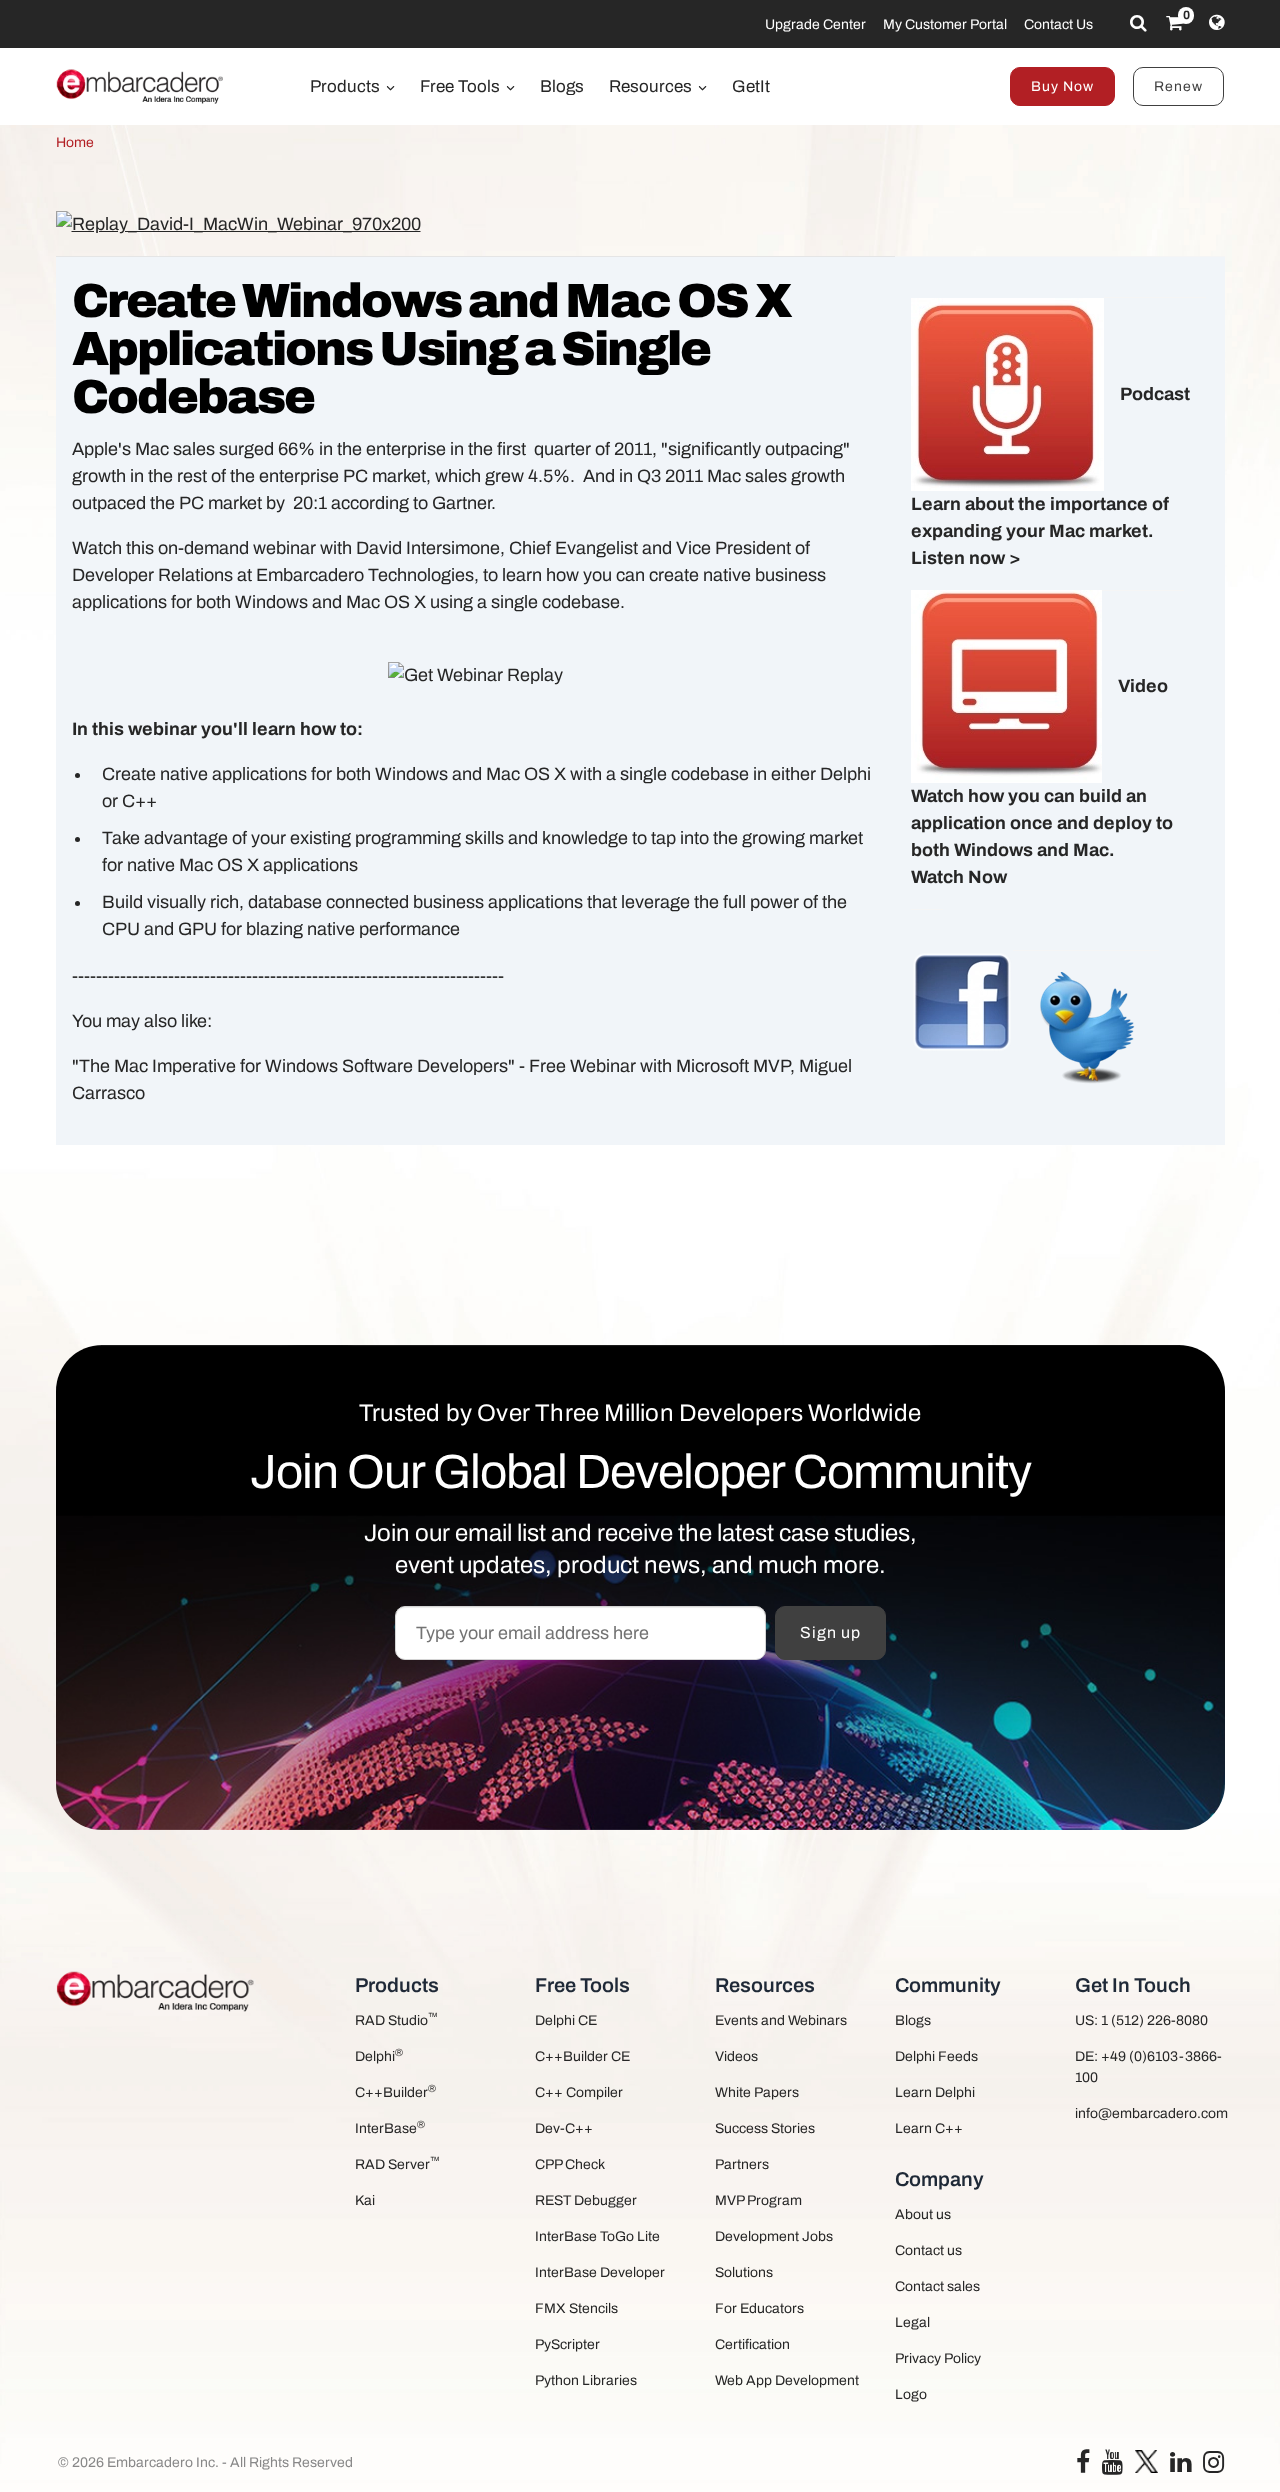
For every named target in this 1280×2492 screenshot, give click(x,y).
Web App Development (787, 2380)
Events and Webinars (781, 2020)
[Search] (1138, 23)
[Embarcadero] (141, 86)
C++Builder (395, 2091)
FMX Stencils (576, 2308)
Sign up (830, 1632)
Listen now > (966, 558)
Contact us (928, 2250)
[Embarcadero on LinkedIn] (1180, 2466)
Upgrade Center (815, 24)
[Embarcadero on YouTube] (1112, 2466)
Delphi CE (566, 2020)
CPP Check (570, 2164)
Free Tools (462, 86)
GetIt (751, 86)
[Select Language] (1216, 23)
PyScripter (567, 2344)
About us (923, 2214)
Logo (911, 2394)
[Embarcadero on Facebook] (1083, 2466)
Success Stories (765, 2128)
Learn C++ (929, 2128)
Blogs (562, 86)
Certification (752, 2344)
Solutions (744, 2272)
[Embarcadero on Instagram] (1213, 2466)
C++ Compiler (579, 2092)
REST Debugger (586, 2200)
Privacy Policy (938, 2358)
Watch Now (959, 877)
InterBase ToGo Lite (597, 2236)
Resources (652, 86)
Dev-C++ (564, 2128)
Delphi (379, 2055)
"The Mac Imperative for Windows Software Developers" (293, 1066)
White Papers (757, 2092)
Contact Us (1058, 24)
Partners (742, 2164)
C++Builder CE (582, 2056)
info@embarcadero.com (1150, 2113)
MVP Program (758, 2200)
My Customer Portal (945, 24)
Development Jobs (774, 2236)
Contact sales (937, 2286)
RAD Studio (396, 2019)
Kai (365, 2200)
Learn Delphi (935, 2092)
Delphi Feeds (936, 2056)
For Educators (759, 2308)
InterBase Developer (600, 2272)
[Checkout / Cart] (1174, 23)
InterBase (390, 2127)
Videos (736, 2056)
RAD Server (397, 2163)
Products (347, 86)
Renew (1178, 86)
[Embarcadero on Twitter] (1146, 2460)
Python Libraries (586, 2380)
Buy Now (1062, 86)
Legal (912, 2322)
